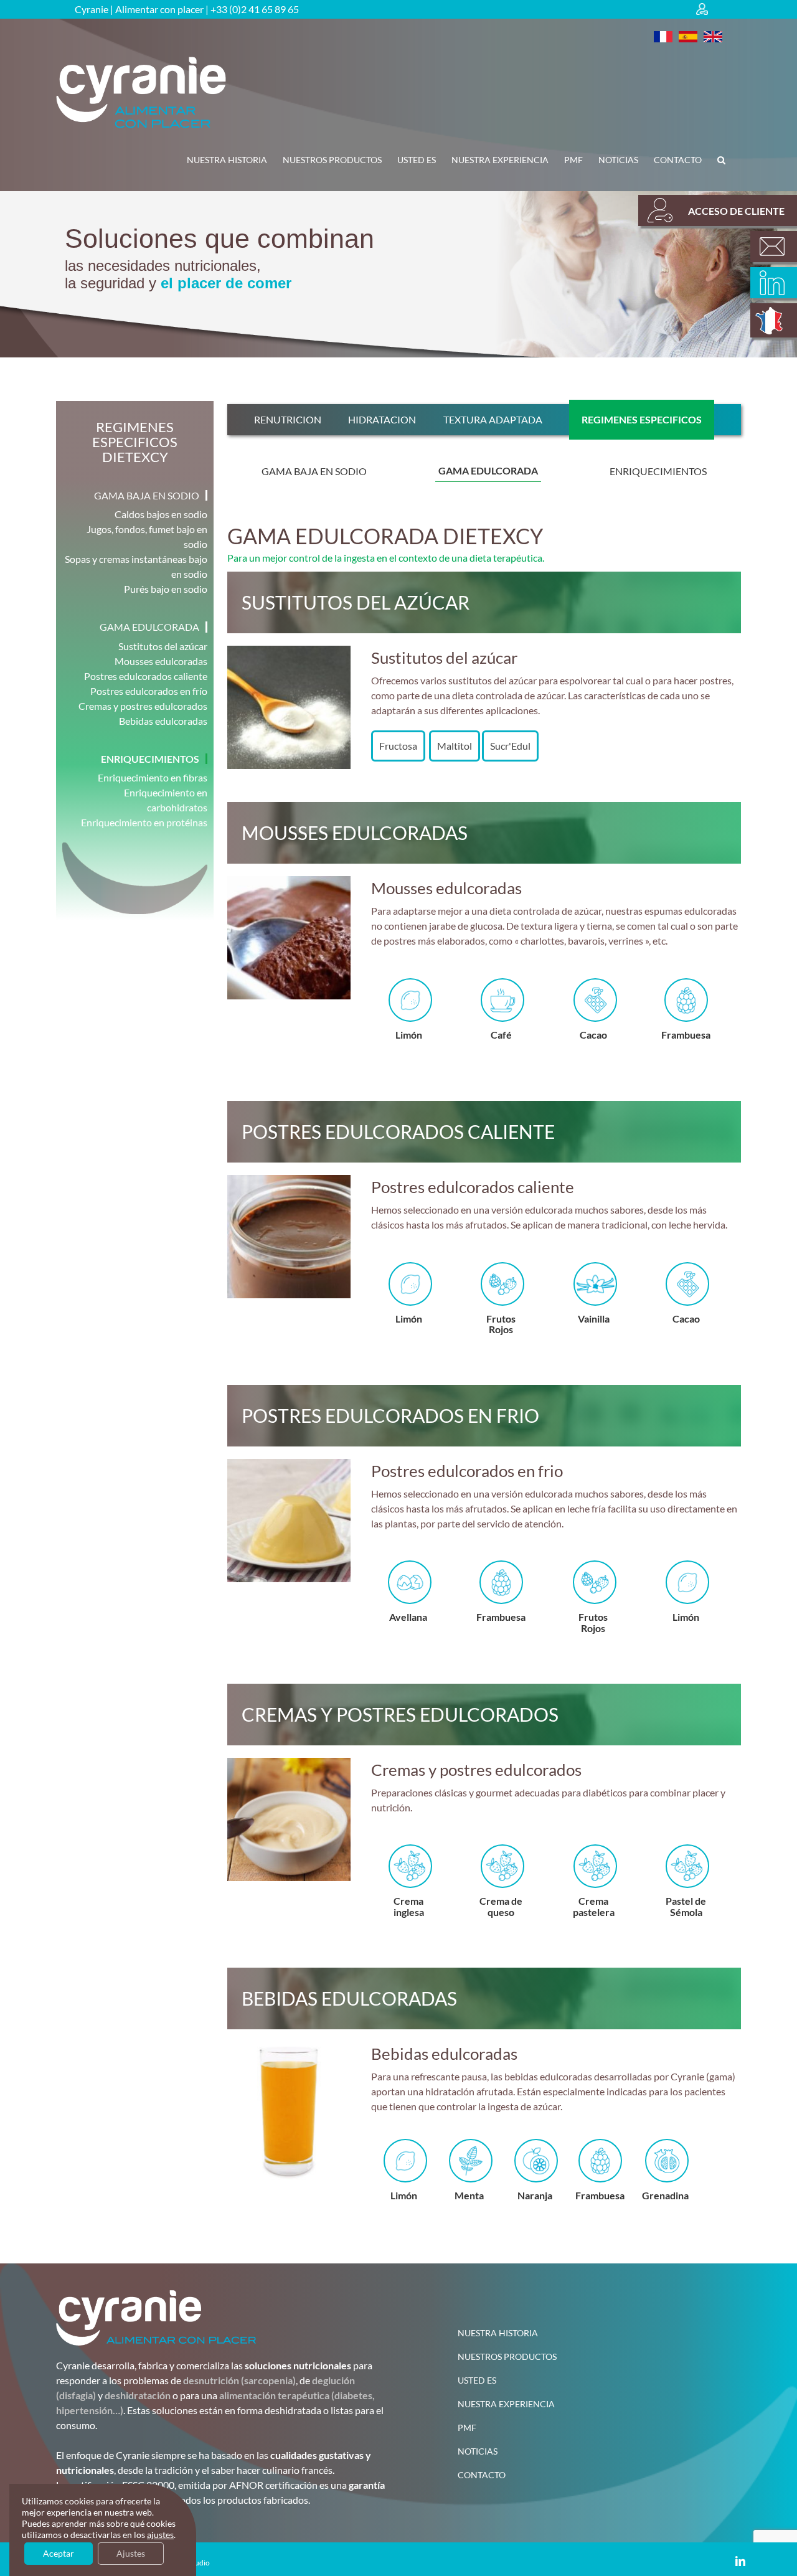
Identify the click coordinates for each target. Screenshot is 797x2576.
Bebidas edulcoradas (163, 721)
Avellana (686, 1319)
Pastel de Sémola (593, 1906)
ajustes (160, 2535)
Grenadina (665, 2195)
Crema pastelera (501, 1906)
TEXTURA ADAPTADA (493, 419)
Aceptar (59, 2553)
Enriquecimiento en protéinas (144, 822)
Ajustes (131, 2553)
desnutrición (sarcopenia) (239, 2380)
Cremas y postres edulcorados (143, 706)
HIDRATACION (382, 419)
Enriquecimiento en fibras (153, 777)
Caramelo (686, 1617)
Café (408, 1035)
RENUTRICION (288, 419)
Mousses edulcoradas (161, 661)
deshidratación (138, 2395)
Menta (469, 2195)
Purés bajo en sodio (166, 589)
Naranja (535, 2195)
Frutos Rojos (408, 1324)
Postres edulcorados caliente (146, 676)
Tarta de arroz (686, 1906)
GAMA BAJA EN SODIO (314, 471)
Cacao (501, 1035)
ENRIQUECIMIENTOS (658, 471)
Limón (594, 1617)
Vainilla (686, 1035)
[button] (721, 160)
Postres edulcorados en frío (149, 691)
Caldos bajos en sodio (161, 514)
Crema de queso (408, 1906)
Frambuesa (593, 1035)
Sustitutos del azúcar (163, 646)
